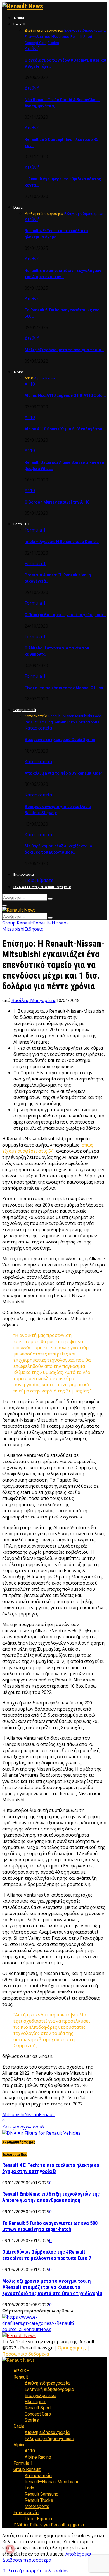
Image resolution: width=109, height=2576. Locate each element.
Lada (29, 2488)
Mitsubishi (13, 2114)
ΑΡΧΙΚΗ (20, 18)
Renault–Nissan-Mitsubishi (51, 2482)
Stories (32, 2420)
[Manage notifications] (10, 2549)
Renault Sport (38, 2408)
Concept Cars (38, 2414)
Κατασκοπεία (38, 728)
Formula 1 (21, 524)
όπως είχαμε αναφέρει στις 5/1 (48, 1148)
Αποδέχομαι (78, 2554)
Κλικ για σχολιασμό (23, 2127)
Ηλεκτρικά (35, 2402)
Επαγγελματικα (40, 2396)
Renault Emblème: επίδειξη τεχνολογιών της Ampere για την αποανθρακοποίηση (51, 2197)
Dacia (18, 207)
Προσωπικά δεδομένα (26, 2354)
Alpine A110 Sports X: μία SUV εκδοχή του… (65, 429)
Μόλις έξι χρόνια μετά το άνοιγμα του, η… (64, 350)
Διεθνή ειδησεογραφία (47, 2383)
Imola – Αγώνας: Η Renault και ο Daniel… (62, 542)
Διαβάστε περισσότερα (27, 2560)
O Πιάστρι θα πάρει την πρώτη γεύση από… (65, 615)
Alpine (19, 372)
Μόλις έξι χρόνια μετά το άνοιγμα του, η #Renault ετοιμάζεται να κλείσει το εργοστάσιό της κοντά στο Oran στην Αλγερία (52, 2287)
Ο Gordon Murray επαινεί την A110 (57, 502)
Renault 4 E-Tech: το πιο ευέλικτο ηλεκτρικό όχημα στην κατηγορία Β (51, 2168)
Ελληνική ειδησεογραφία (49, 2389)
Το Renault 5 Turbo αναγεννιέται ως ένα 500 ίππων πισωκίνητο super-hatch (50, 2226)
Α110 (30, 384)
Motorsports (37, 2506)
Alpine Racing (38, 2457)
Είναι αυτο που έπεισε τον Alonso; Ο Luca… (65, 688)
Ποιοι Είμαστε (39, 880)
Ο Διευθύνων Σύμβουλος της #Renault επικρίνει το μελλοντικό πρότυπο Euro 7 (47, 2255)
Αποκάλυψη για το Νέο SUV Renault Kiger (63, 773)
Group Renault (25, 710)
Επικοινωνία (24, 874)
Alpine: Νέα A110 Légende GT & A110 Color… (66, 395)
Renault (19, 24)
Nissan (32, 2114)
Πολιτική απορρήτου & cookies (35, 2571)
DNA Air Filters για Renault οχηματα (42, 887)
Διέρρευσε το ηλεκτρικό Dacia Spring (60, 740)
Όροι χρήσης (72, 2348)
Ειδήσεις (34, 929)
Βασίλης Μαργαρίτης (34, 1000)
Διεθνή (32, 48)
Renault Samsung (42, 2494)
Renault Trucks (39, 2500)
